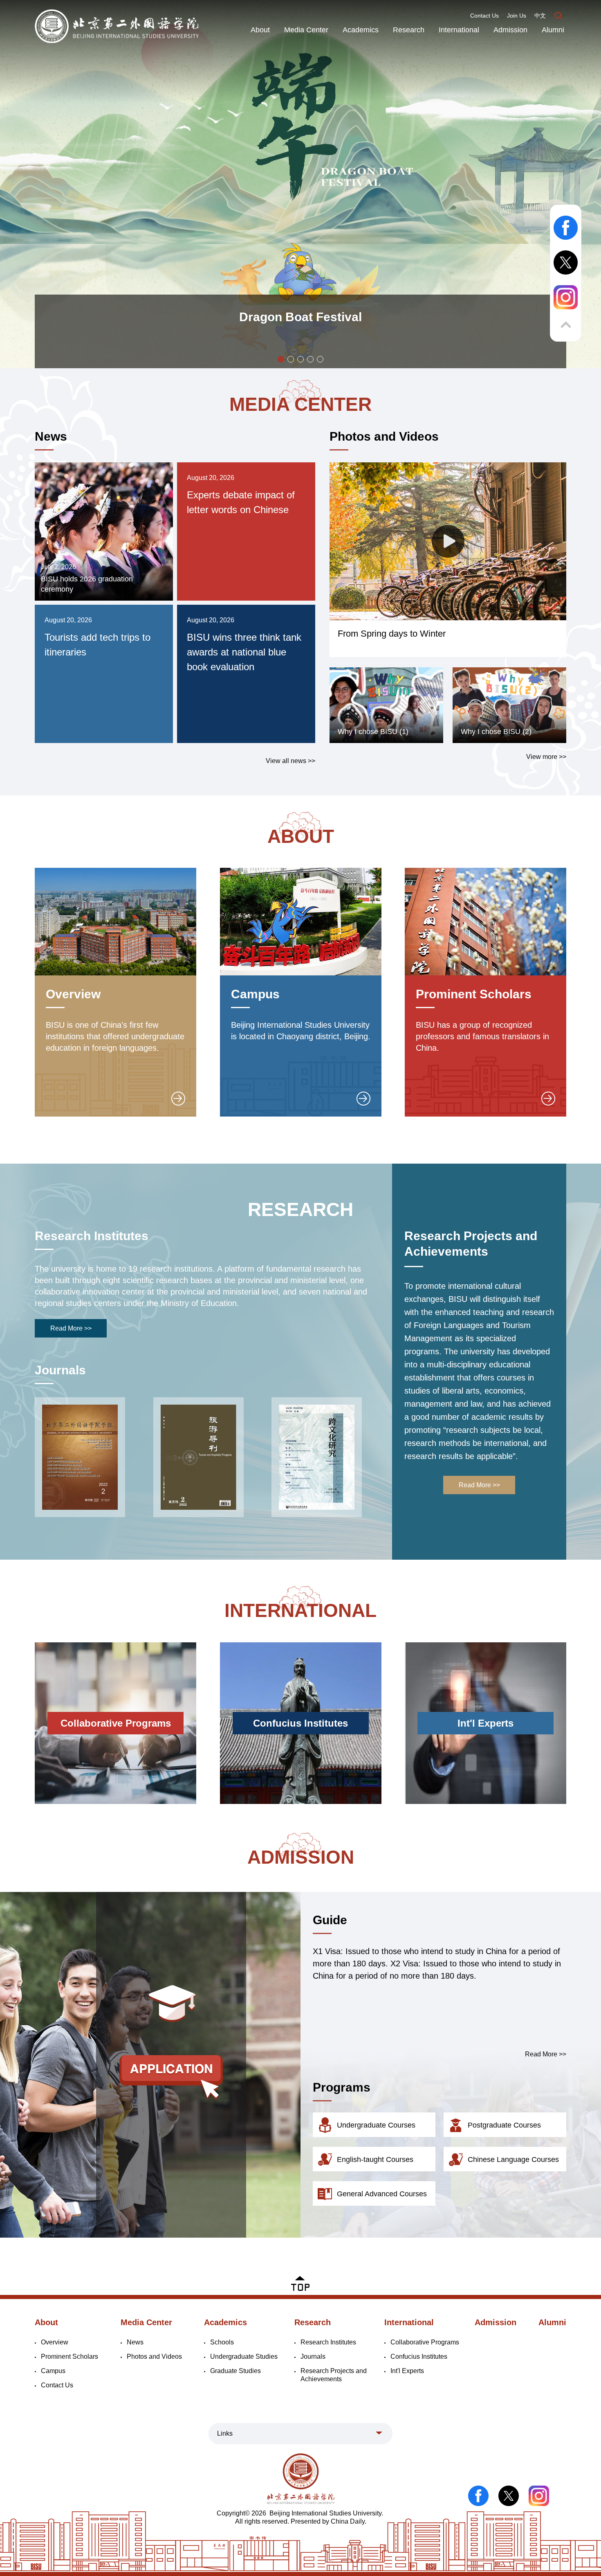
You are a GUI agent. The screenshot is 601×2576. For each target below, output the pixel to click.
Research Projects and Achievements (471, 1244)
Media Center (306, 30)
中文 (540, 16)
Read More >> (71, 1328)
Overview (73, 994)
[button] (281, 359)
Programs (342, 2087)
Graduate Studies (235, 2371)
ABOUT (301, 836)
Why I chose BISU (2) (496, 732)
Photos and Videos (384, 436)
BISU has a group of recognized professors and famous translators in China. (482, 1036)
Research (409, 30)
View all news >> (290, 761)
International (459, 30)
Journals (60, 1370)
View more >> (546, 757)
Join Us (517, 16)
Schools (222, 2342)
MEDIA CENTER (300, 404)
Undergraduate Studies (244, 2356)
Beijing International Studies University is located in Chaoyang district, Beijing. (301, 1031)
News (51, 436)
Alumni (553, 30)
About (260, 30)
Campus (255, 994)
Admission (510, 30)
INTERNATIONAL (300, 1610)
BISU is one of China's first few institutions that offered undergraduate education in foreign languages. (115, 1036)
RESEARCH (300, 1209)
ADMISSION (301, 1857)
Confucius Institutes (419, 2356)
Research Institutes (92, 1236)
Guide (330, 1920)
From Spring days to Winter (392, 634)
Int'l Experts (407, 2371)
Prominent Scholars (474, 994)
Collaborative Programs (425, 2342)
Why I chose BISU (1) (373, 732)
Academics (361, 30)
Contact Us (484, 16)
